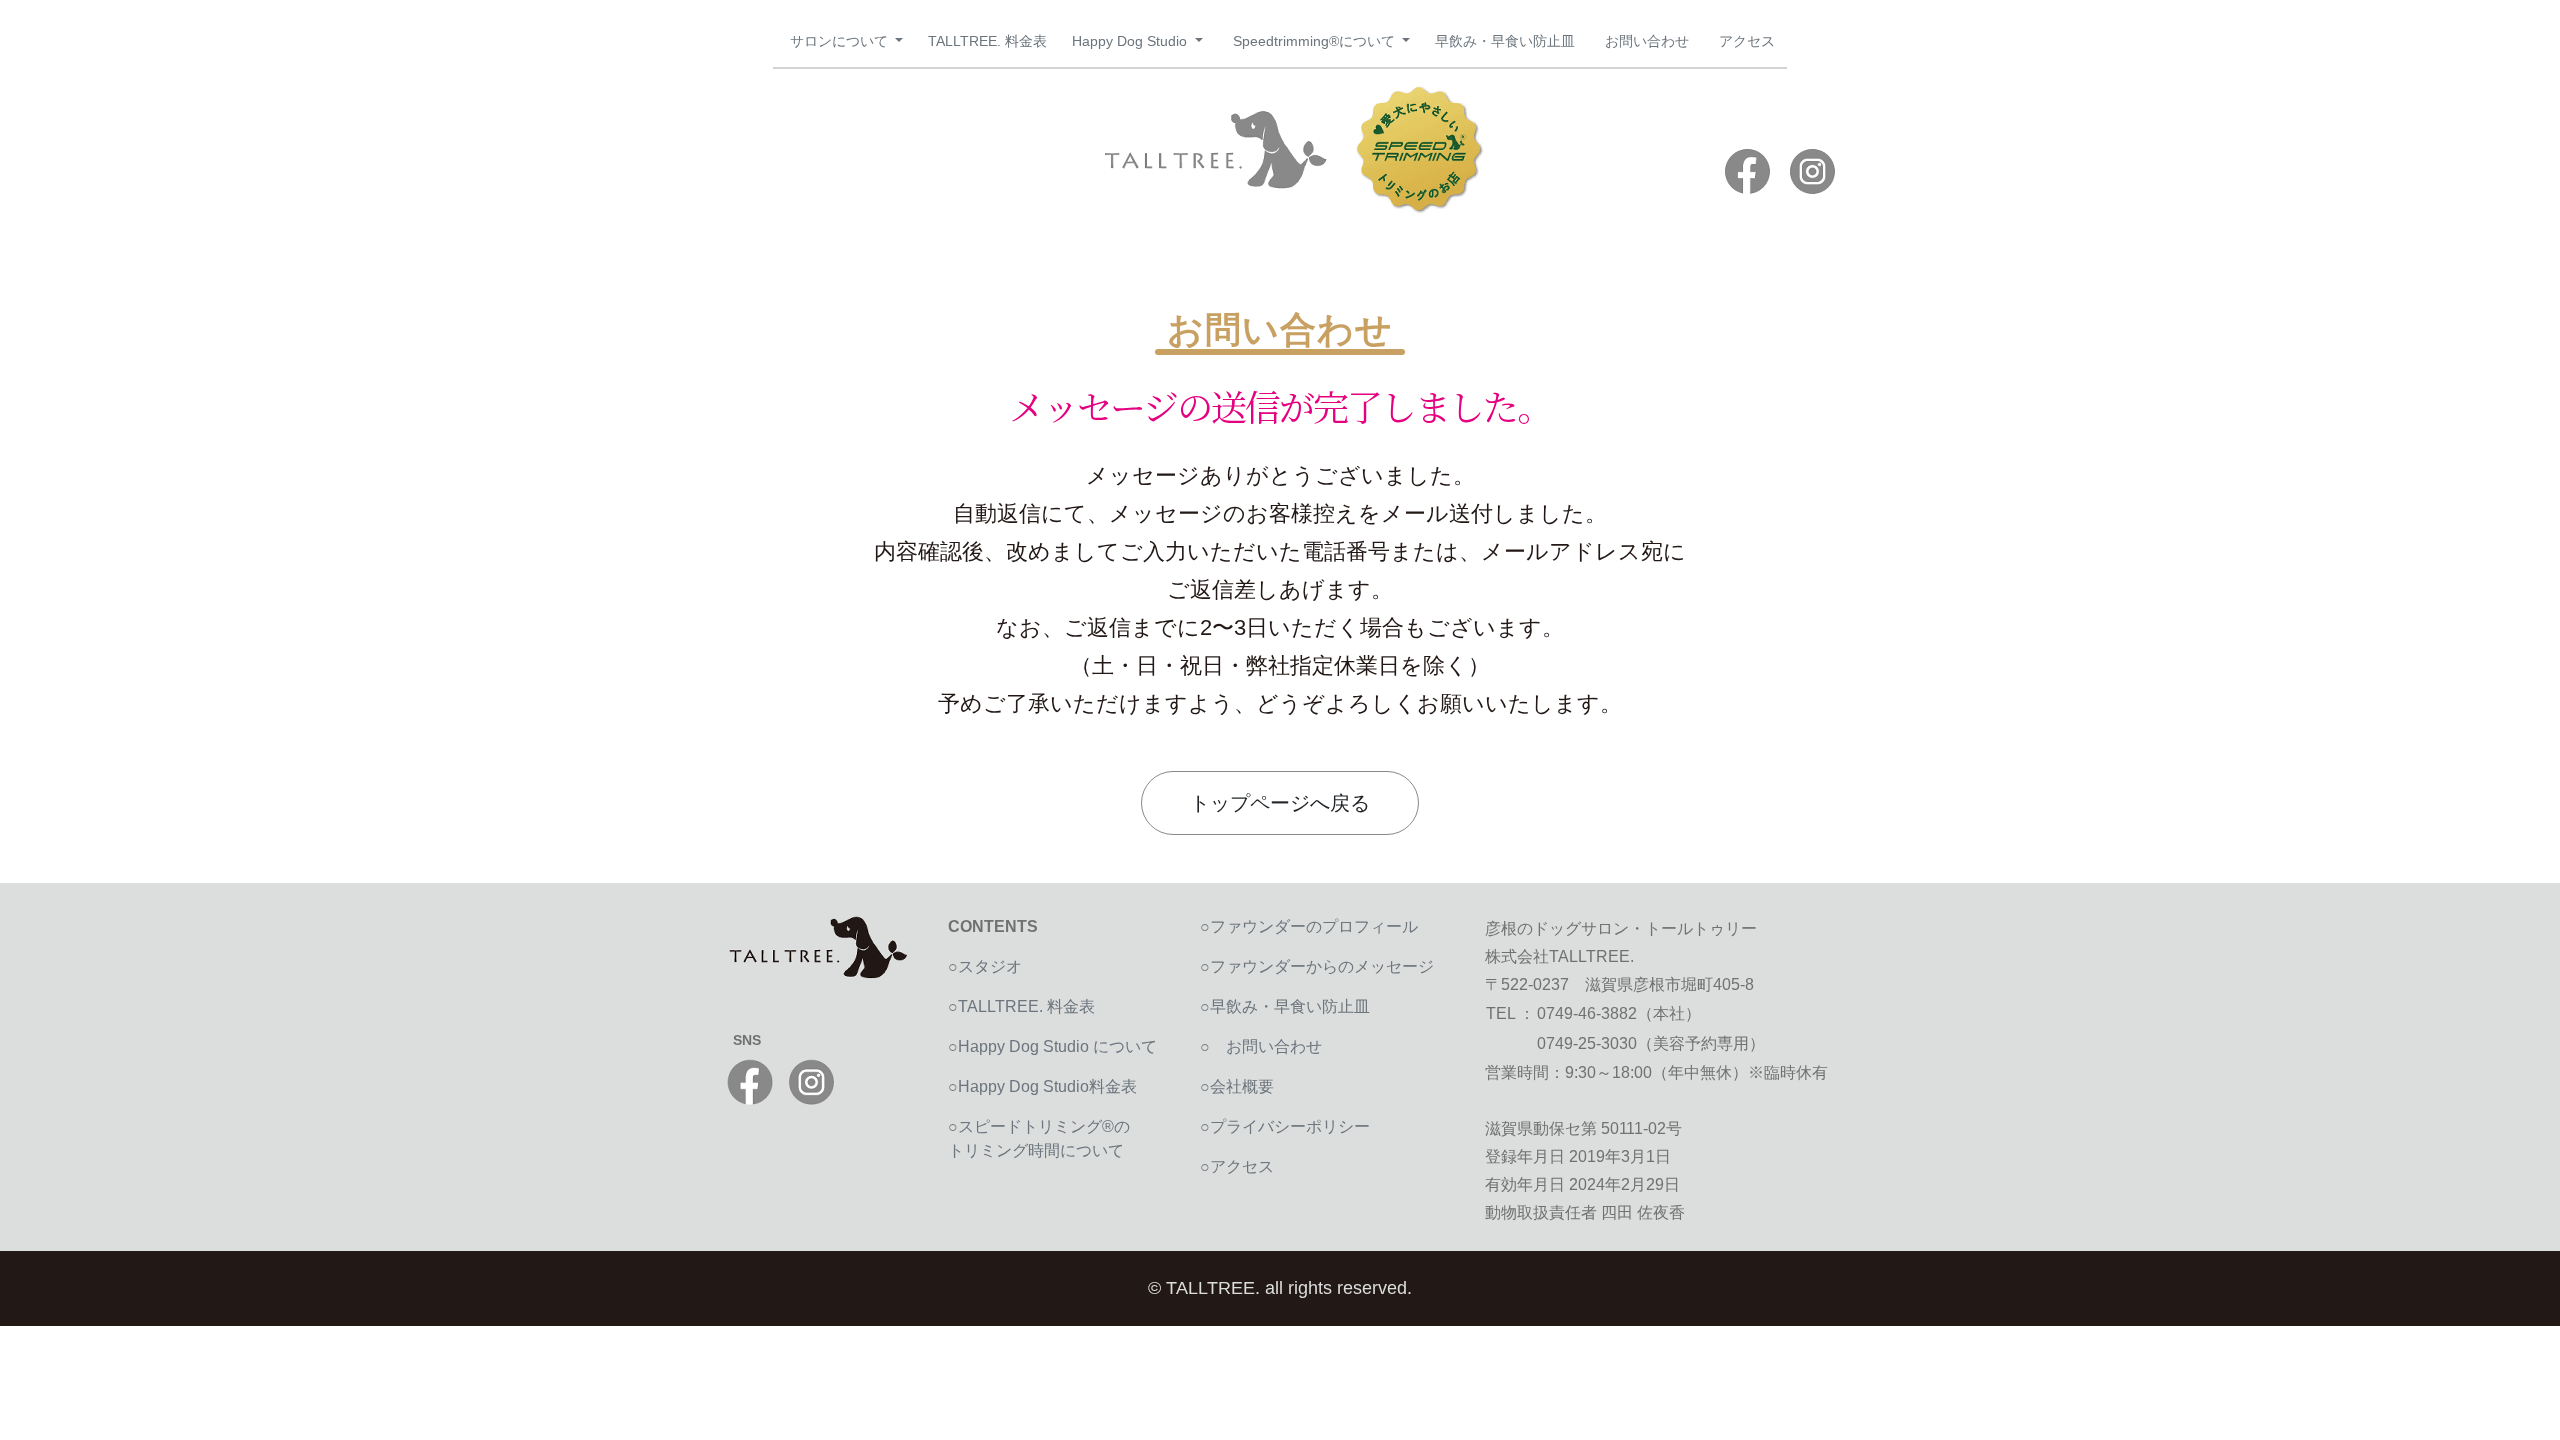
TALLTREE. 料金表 (987, 41)
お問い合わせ (1647, 41)
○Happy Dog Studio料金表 (1042, 1086)
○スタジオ (985, 966)
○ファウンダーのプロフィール (1309, 926)
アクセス (1747, 41)
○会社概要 (1237, 1086)
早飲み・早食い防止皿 (1505, 41)
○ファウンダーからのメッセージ (1317, 966)
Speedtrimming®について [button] (1316, 41)
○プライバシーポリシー (1285, 1126)
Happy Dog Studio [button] (1131, 41)
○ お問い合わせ (1269, 1046)
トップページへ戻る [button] (1280, 803)
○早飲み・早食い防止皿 (1285, 1006)
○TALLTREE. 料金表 (1021, 1006)
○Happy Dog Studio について (1052, 1046)
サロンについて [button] (841, 41)
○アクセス (1237, 1166)
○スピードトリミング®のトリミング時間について (1039, 1138)
